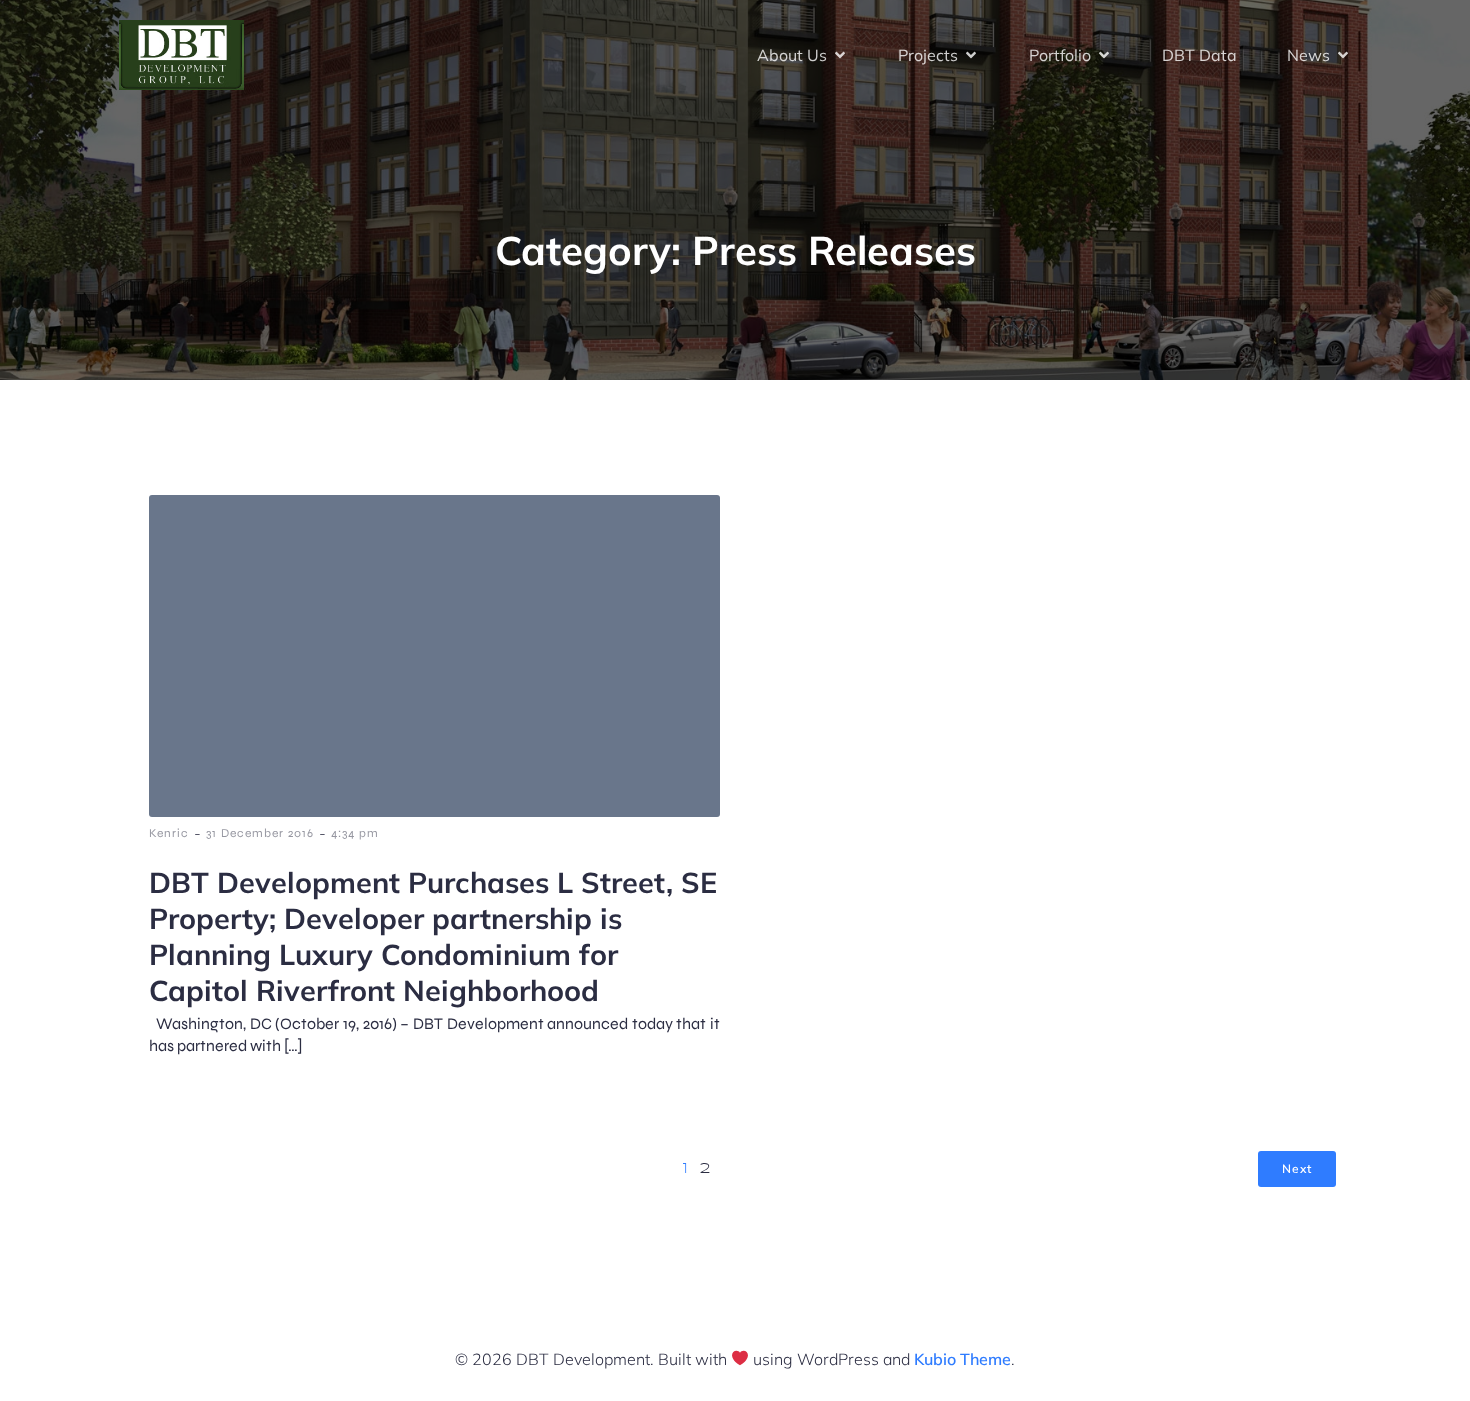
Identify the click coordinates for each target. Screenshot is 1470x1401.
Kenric (169, 833)
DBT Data (1199, 55)
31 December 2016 (260, 833)
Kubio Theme (962, 1359)
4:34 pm (355, 833)
